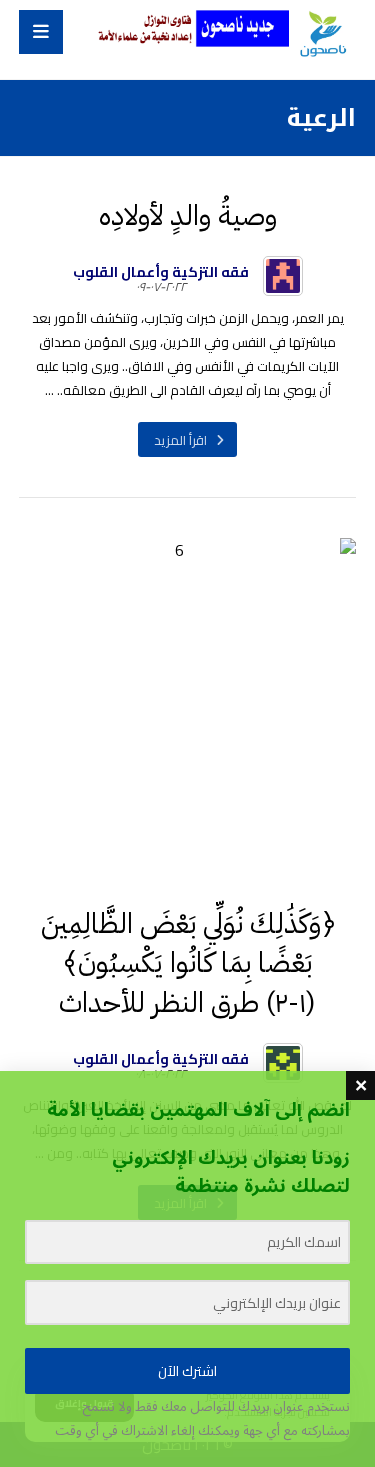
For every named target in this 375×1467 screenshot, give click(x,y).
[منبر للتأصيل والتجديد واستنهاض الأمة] (323, 35)
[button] (41, 32)
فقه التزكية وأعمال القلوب (161, 272)
